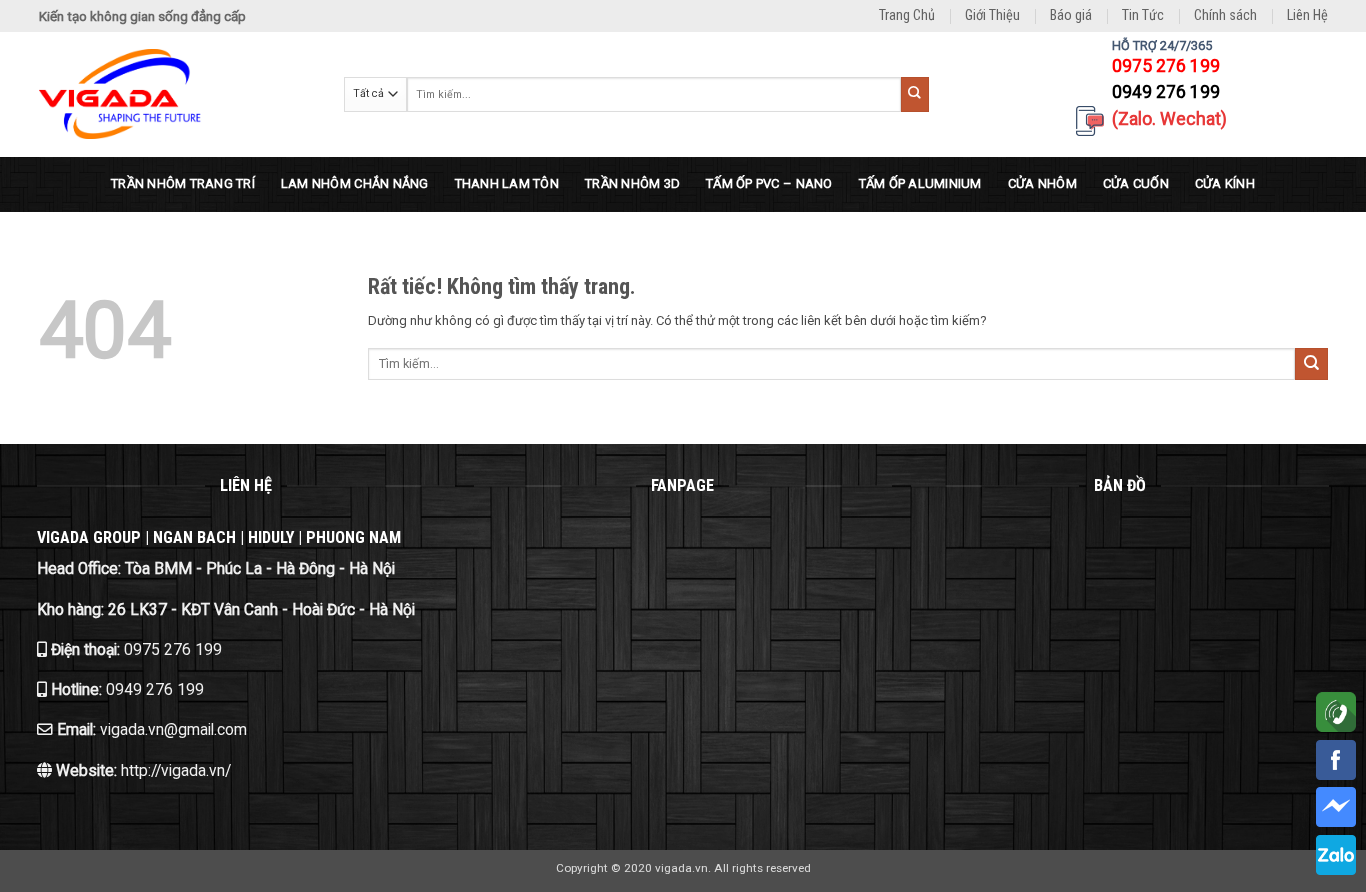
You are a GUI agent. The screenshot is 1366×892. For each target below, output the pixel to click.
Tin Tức (1143, 15)
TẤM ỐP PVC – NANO (769, 183)
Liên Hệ (1307, 15)
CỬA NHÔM (1042, 183)
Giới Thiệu (992, 15)
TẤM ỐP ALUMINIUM (920, 183)
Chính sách (1225, 15)
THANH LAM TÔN (507, 183)
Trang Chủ (907, 15)
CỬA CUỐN (1136, 183)
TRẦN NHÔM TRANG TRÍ (183, 183)
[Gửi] (915, 94)
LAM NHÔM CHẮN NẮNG (355, 183)
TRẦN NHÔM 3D (632, 183)
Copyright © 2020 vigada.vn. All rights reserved (683, 868)
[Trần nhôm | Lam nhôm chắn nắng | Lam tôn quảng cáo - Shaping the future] (176, 94)
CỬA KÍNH (1225, 183)
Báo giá (1071, 15)
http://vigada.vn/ (174, 771)
